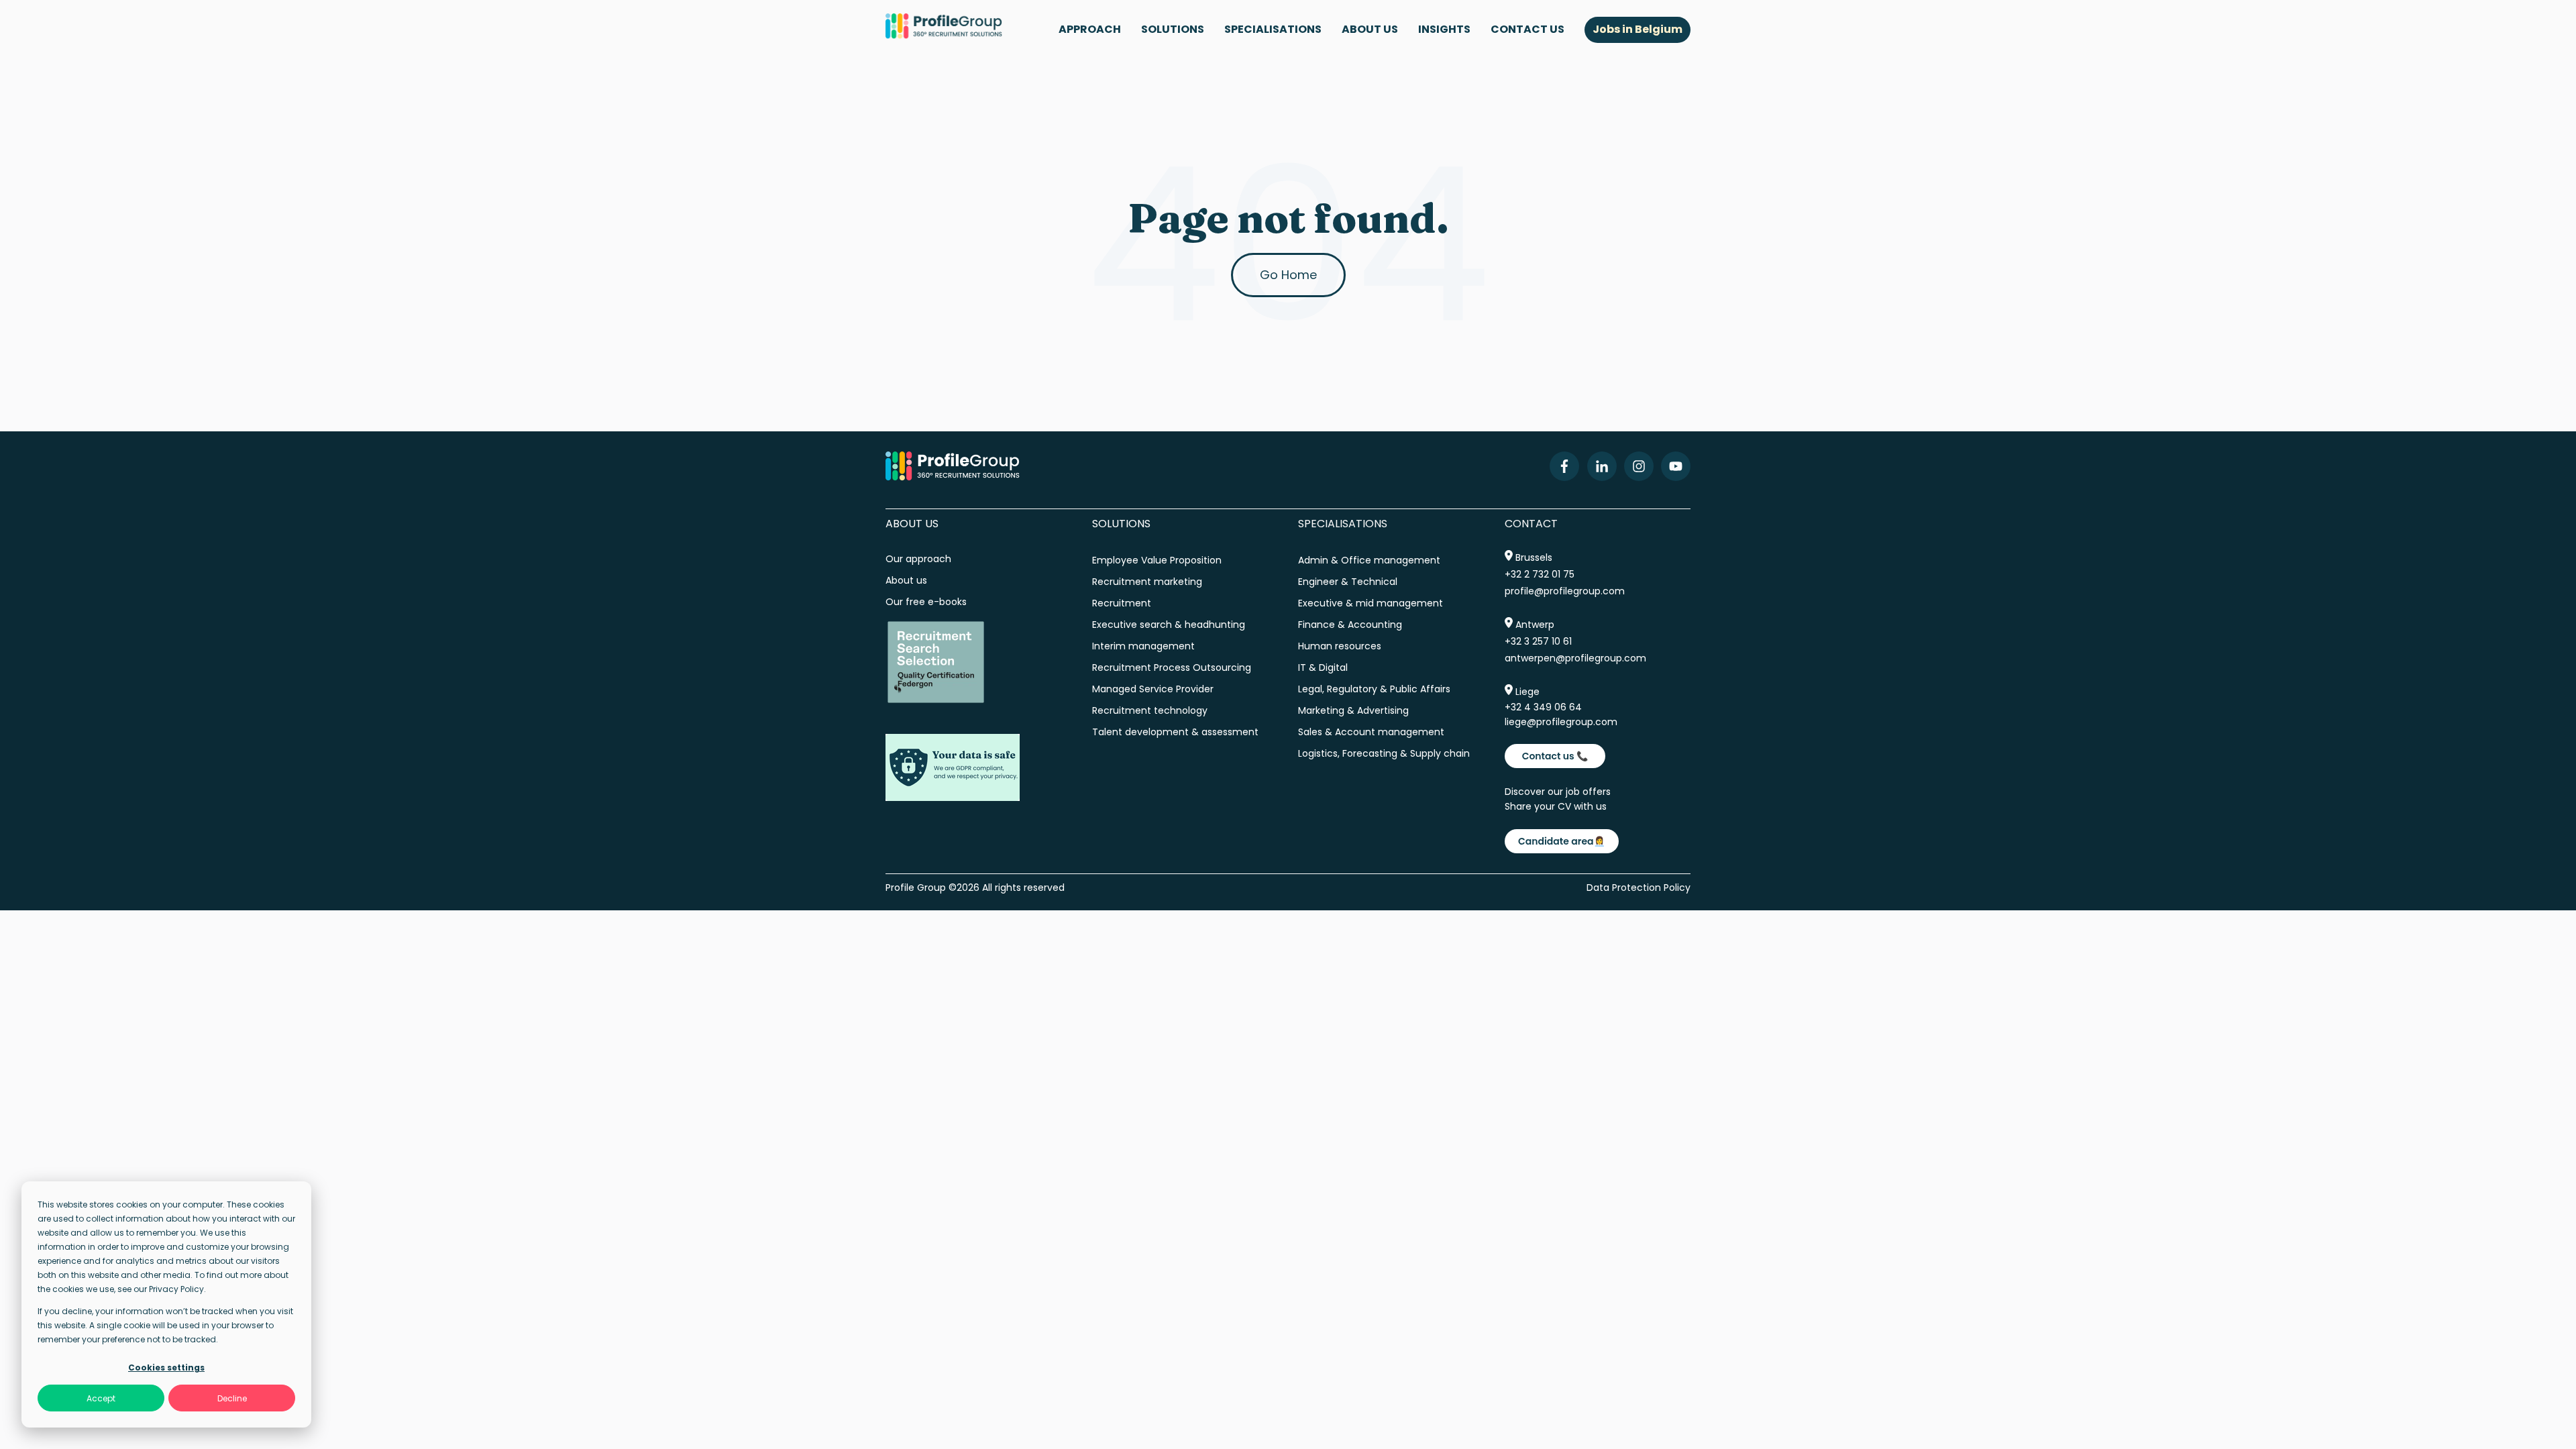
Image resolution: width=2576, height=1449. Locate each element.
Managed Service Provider (1153, 689)
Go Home (1288, 275)
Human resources (1340, 646)
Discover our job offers (1558, 792)
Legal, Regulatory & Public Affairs (1374, 689)
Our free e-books (926, 602)
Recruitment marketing (1147, 582)
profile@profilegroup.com (1565, 591)
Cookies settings (166, 1367)
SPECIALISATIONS (1273, 29)
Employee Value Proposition (1157, 560)
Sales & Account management (1371, 732)
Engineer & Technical (1348, 582)
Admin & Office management (1369, 560)
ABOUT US (1370, 29)
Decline (232, 1398)
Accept (101, 1398)
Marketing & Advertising (1353, 710)
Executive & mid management (1371, 603)
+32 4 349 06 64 (1543, 707)
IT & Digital (1323, 667)
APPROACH (1090, 29)
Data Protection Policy (1639, 888)
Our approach (918, 559)
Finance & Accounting (1350, 625)
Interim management (1143, 646)
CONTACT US (1527, 29)
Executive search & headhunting (1169, 625)
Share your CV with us (1556, 806)
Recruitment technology (1150, 710)
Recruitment (1122, 603)
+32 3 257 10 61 (1538, 641)
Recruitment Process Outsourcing (1172, 667)
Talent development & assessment (1175, 732)
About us (908, 580)
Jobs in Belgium (1638, 29)
